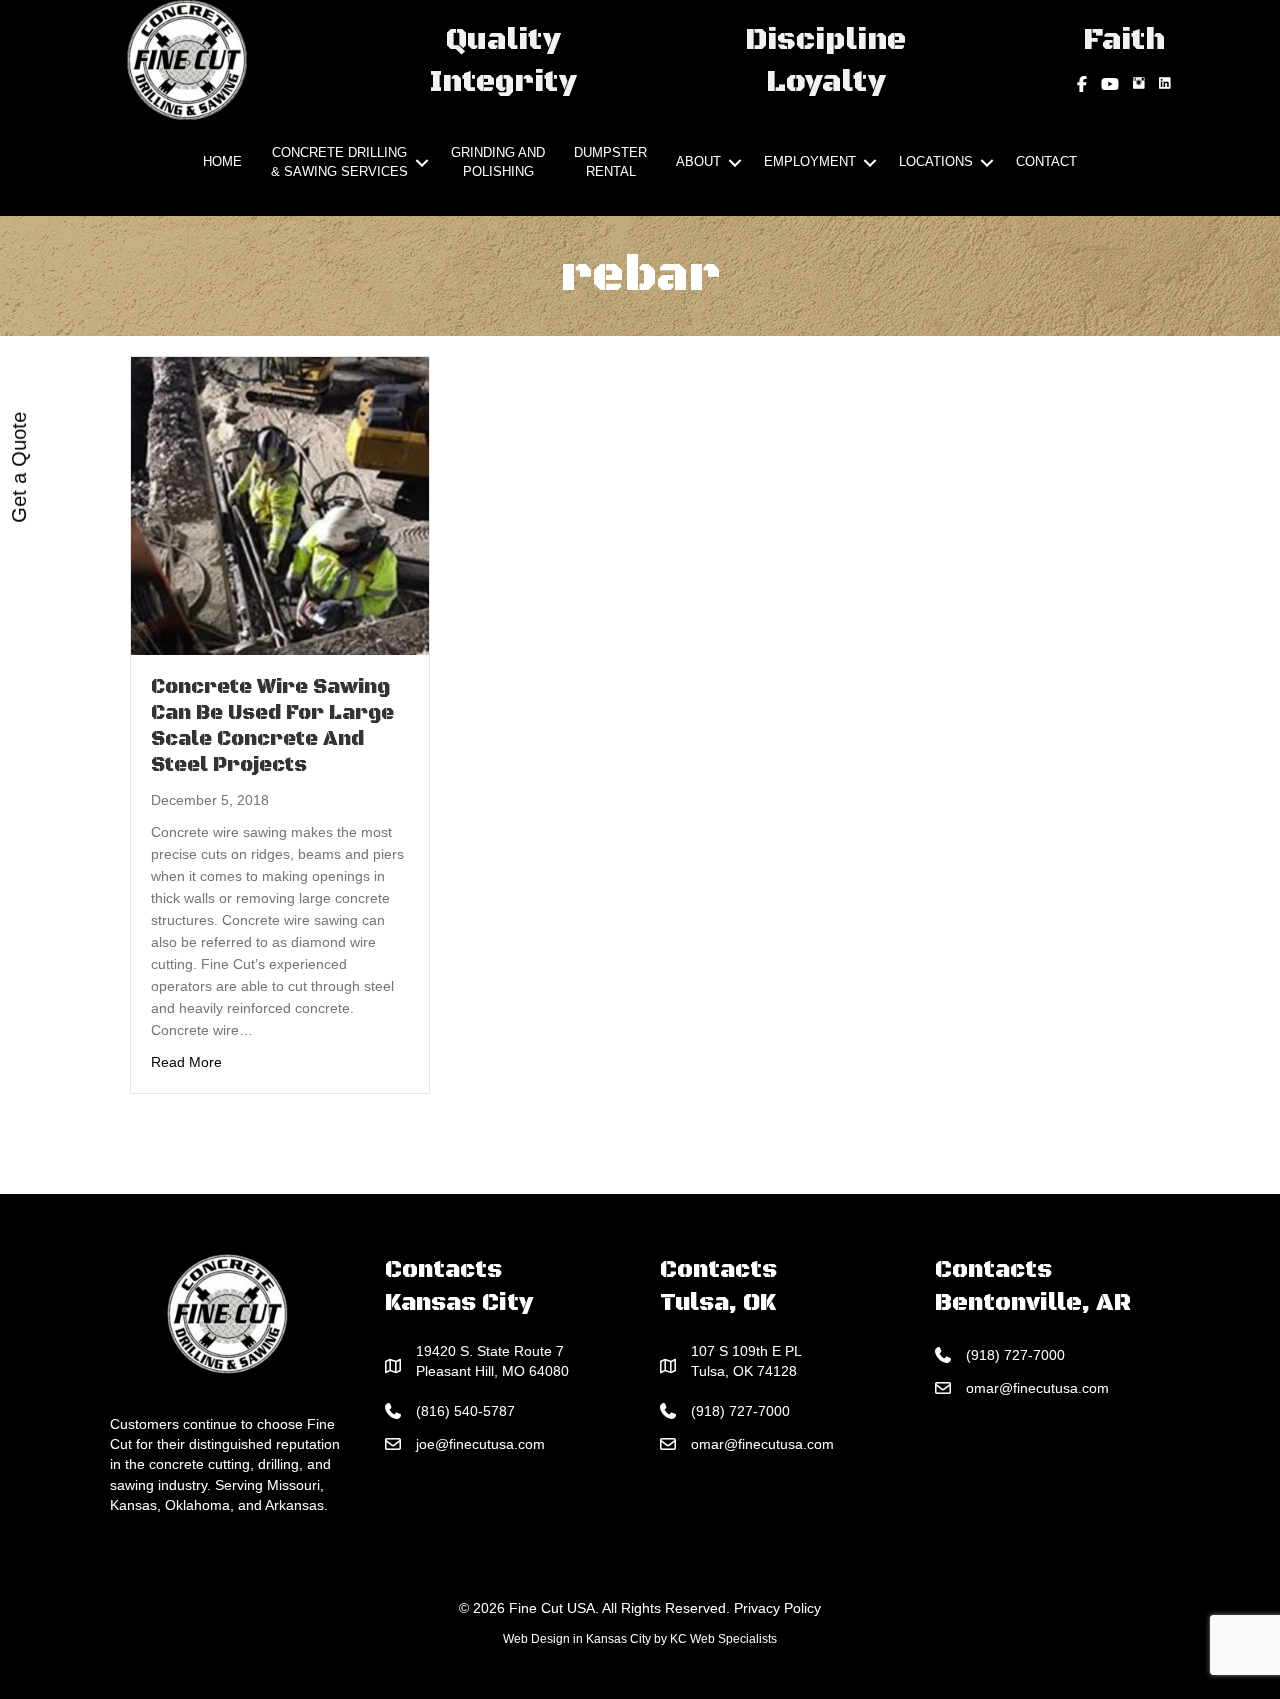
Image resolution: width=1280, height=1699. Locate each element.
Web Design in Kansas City (577, 1639)
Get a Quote (19, 467)
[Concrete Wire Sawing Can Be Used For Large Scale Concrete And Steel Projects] (280, 504)
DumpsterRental (610, 162)
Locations (936, 161)
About (698, 161)
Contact (1046, 161)
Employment (810, 161)
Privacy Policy (777, 1608)
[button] (422, 163)
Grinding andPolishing (498, 162)
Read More (186, 1061)
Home (222, 161)
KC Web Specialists (723, 1639)
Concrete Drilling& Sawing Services (339, 162)
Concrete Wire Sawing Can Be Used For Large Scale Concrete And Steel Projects (272, 726)
